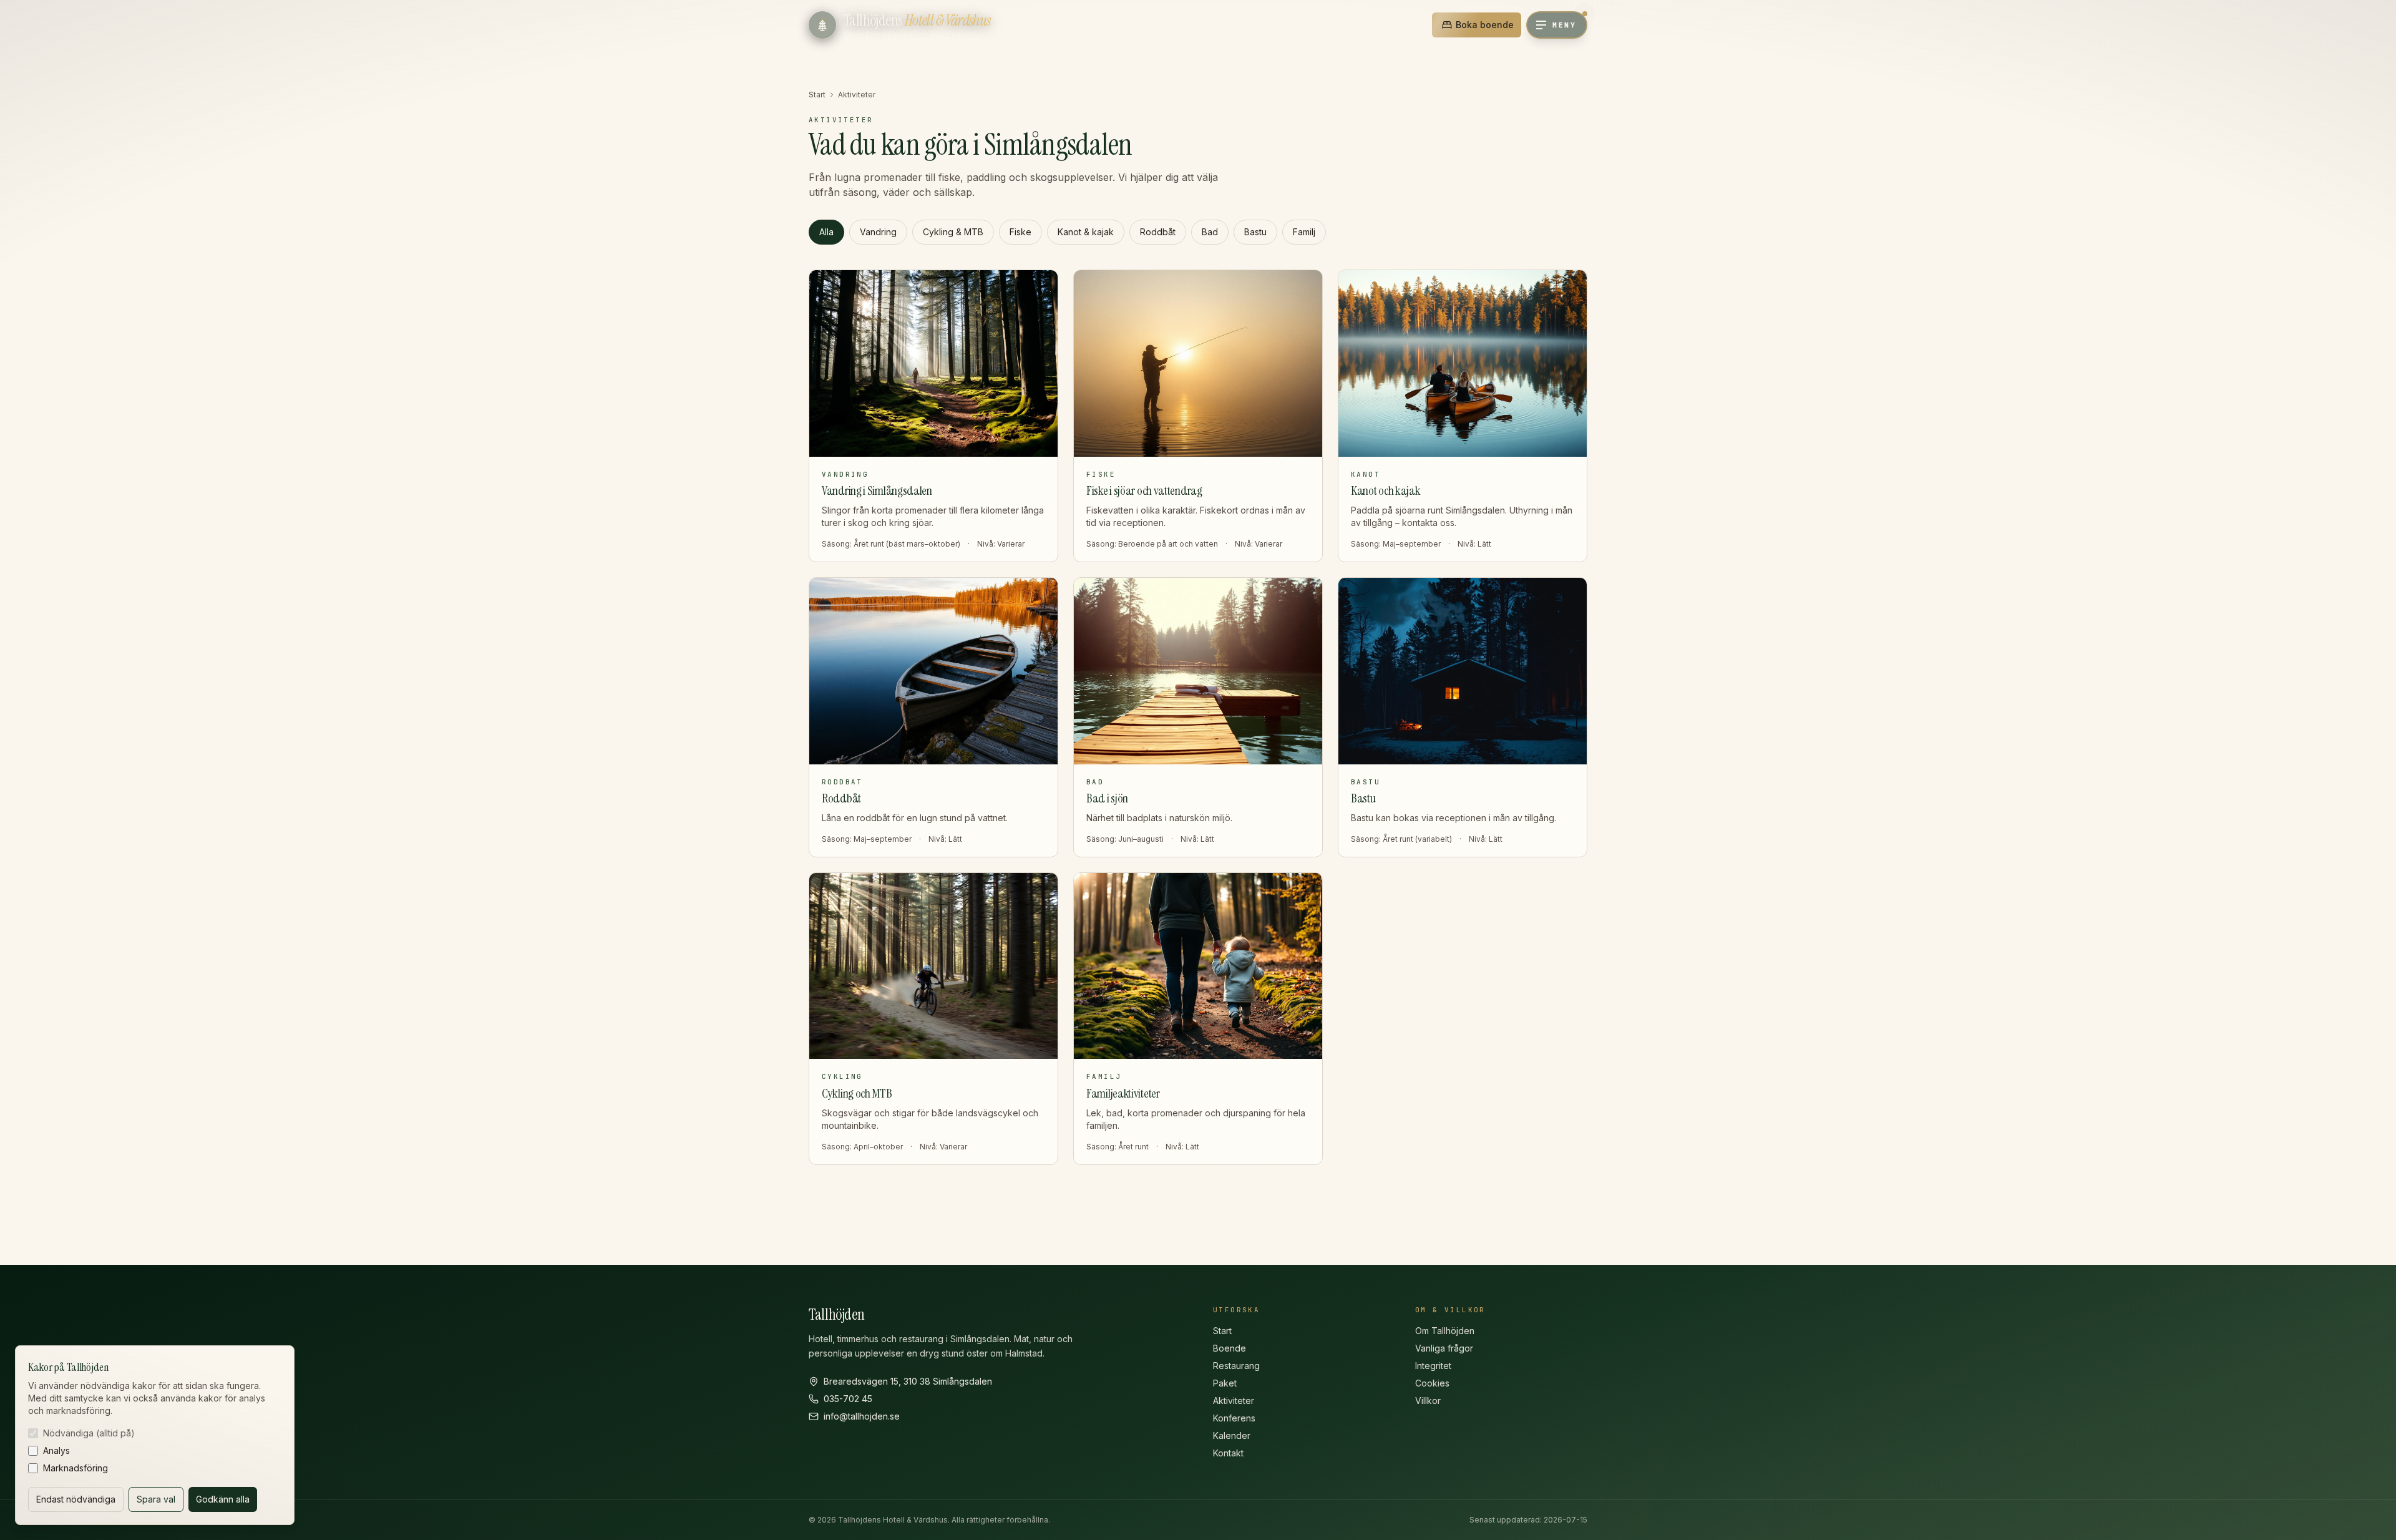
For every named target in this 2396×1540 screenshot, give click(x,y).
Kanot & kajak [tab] (1086, 232)
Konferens (1234, 1418)
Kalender (1232, 1435)
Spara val (156, 1499)
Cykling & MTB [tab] (953, 232)
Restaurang (1236, 1366)
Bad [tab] (1210, 232)
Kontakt (1228, 1453)
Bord (1406, 25)
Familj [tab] (1304, 232)
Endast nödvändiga (76, 1499)
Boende (1230, 1348)
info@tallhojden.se (862, 1416)
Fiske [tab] (1020, 232)
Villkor (1428, 1401)
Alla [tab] (826, 232)
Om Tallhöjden (1445, 1331)
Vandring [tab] (878, 232)
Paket (1225, 1383)
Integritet (1433, 1366)
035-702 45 (848, 1399)
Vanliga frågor (1444, 1348)
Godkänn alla (223, 1499)
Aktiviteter (1234, 1401)
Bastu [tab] (1255, 232)
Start (817, 95)
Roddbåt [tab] (1158, 232)
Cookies (1432, 1383)
